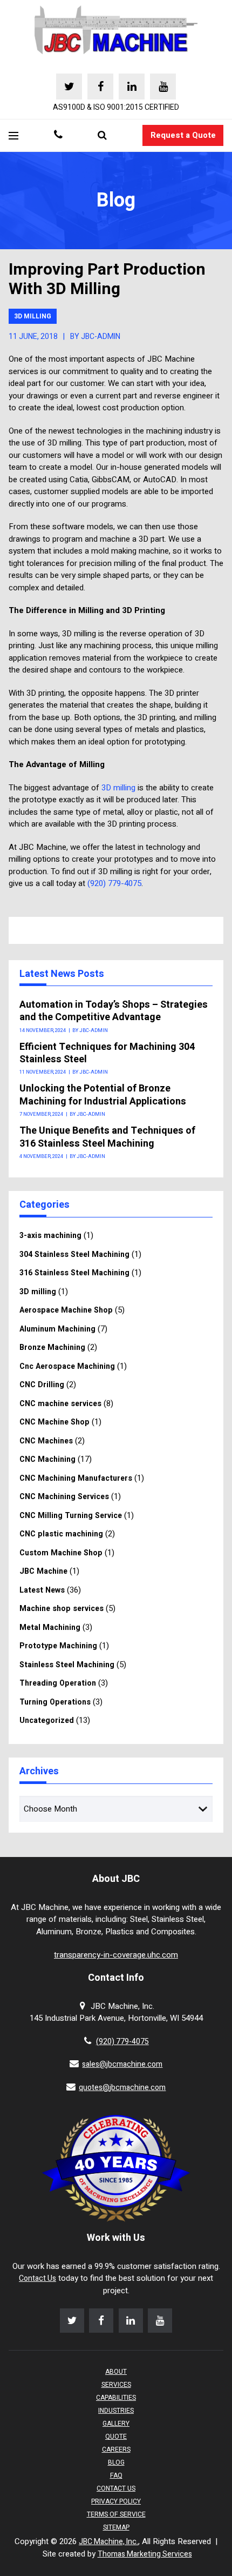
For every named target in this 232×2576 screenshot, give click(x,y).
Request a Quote (183, 135)
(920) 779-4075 (114, 883)
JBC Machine (43, 1571)
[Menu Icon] (13, 136)
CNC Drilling (42, 1385)
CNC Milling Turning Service (71, 1516)
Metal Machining (50, 1628)
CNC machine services (60, 1404)
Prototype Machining (58, 1646)
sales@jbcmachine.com (122, 2064)
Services (116, 2385)
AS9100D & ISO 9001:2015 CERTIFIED (116, 107)
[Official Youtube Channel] (163, 86)
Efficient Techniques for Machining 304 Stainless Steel (107, 1053)
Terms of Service (116, 2514)
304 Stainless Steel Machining (74, 1254)
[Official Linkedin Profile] (132, 86)
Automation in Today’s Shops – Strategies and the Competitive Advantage (114, 1011)
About (116, 2372)
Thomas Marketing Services (145, 2554)
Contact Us (37, 2278)
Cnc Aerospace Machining (67, 1366)
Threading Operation (58, 1683)
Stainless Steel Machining (67, 1665)
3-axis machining (50, 1236)
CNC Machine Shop (54, 1422)
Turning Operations (55, 1702)
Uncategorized (47, 1720)
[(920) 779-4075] (58, 136)
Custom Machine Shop (61, 1553)
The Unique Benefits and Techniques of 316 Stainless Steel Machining (107, 1137)
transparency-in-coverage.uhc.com (116, 1955)
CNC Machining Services (64, 1497)
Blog (116, 2462)
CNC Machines (46, 1441)
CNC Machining (47, 1459)
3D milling (33, 316)
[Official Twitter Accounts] (69, 86)
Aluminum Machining (57, 1329)
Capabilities (116, 2398)
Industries (116, 2411)
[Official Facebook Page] (100, 86)
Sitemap (116, 2527)
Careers (116, 2449)
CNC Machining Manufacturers (76, 1478)
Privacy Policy (116, 2501)
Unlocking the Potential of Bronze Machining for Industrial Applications (103, 1095)
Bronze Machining (52, 1347)
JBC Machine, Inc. (108, 2542)
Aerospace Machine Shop (66, 1310)
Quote (116, 2437)
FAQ (116, 2475)
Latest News (42, 1590)
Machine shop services (62, 1609)
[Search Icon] (102, 136)
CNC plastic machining (61, 1534)
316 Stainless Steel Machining (74, 1273)
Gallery (116, 2424)
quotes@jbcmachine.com (122, 2088)
